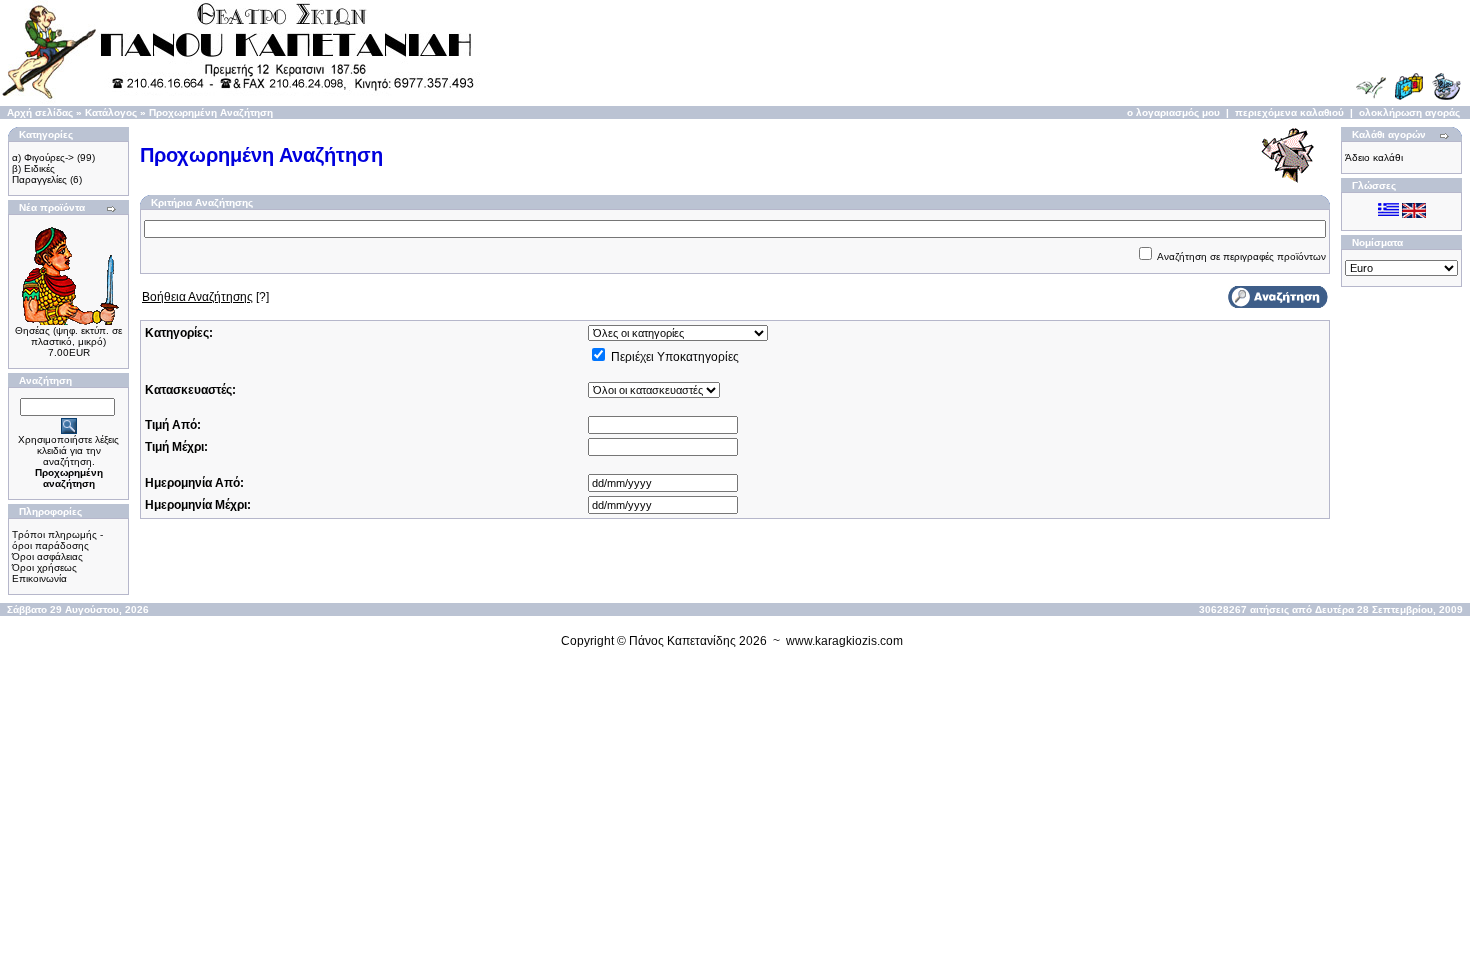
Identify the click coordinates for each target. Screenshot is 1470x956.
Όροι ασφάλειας (47, 556)
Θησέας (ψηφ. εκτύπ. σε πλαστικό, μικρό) (68, 336)
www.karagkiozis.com (844, 641)
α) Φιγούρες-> (43, 157)
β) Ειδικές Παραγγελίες (39, 174)
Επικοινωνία (39, 578)
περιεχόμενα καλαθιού (1289, 112)
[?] (205, 297)
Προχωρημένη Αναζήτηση (211, 112)
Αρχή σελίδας (40, 112)
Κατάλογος (111, 112)
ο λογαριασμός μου (1173, 112)
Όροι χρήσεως (44, 567)
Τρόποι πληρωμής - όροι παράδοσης (57, 540)
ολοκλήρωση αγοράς (1409, 112)
